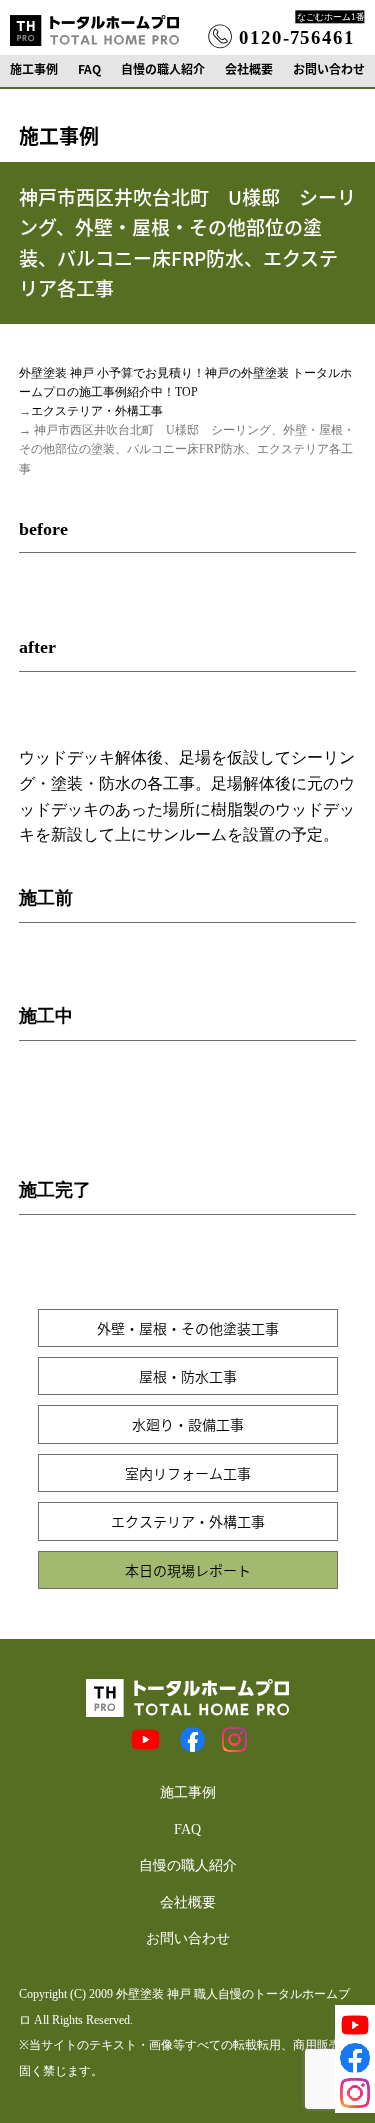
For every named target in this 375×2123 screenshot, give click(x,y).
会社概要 (249, 69)
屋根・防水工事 (188, 1376)
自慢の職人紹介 (163, 69)
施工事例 (34, 69)
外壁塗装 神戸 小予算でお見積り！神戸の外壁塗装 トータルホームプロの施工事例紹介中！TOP (185, 382)
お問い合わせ (329, 69)
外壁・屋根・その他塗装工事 (188, 1328)
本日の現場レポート (188, 1570)
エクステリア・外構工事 (97, 411)
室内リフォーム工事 (188, 1473)
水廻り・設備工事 (188, 1424)
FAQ (89, 69)
